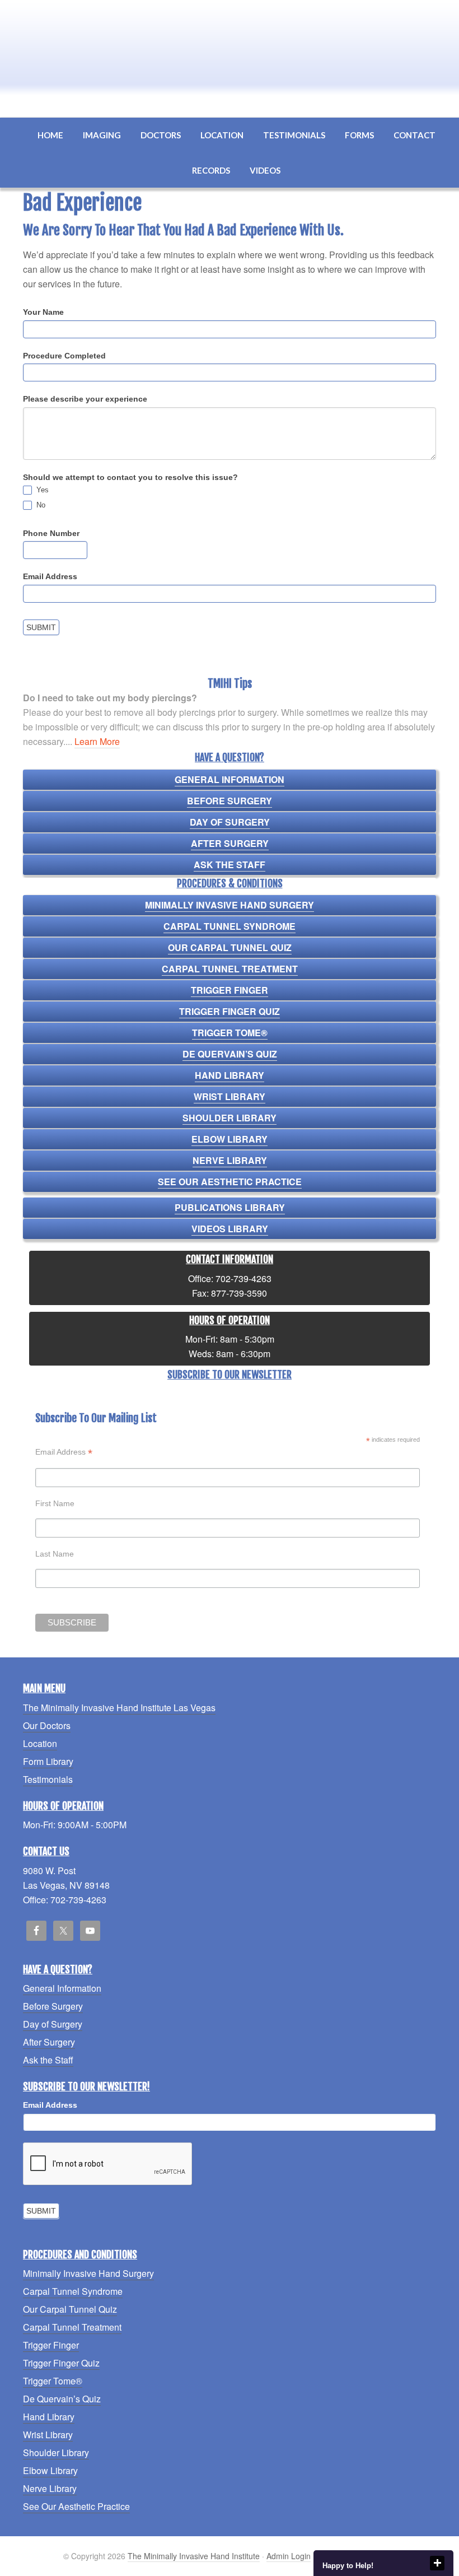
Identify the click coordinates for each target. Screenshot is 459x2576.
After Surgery (230, 843)
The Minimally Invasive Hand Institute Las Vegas (119, 1708)
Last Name (55, 1554)
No (40, 505)
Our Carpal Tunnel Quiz (230, 947)
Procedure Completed (64, 356)
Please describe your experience (85, 399)
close (437, 2563)
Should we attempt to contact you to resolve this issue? (130, 477)
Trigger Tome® (230, 1033)
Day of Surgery (230, 822)
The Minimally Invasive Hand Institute (194, 2556)
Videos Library (230, 1229)
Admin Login (289, 2556)
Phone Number (51, 533)
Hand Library (230, 1075)
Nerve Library (230, 1160)
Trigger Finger (230, 990)
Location (40, 1743)
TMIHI (230, 46)
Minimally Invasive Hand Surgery (230, 905)
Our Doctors (47, 1725)
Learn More (97, 741)
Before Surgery (230, 801)
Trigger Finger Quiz (230, 1011)
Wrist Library (230, 1096)
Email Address (50, 576)
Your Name (43, 312)
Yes (41, 490)
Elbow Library (230, 1139)
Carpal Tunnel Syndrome (230, 926)
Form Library (48, 1761)
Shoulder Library (230, 1118)
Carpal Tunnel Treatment (230, 969)
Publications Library (230, 1207)
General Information (230, 779)
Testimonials (48, 1779)
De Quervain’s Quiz (230, 1054)
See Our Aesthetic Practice (230, 1182)
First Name (55, 1503)
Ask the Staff (230, 865)
